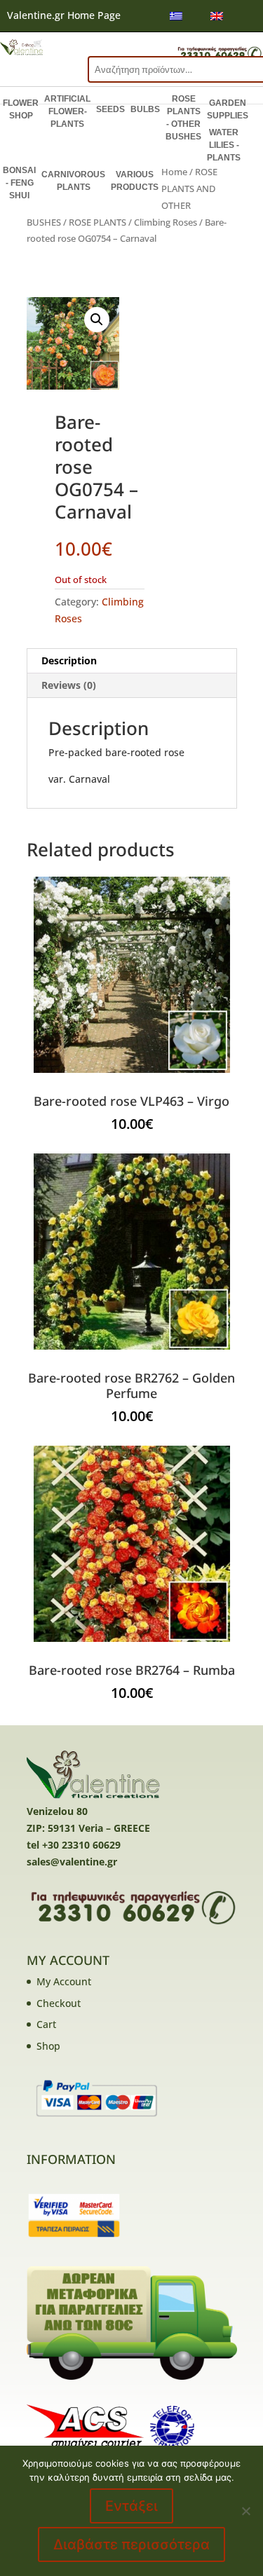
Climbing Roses (166, 222)
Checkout (59, 2003)
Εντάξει (131, 2506)
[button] (97, 320)
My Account (64, 1981)
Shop (48, 2046)
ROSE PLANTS (97, 222)
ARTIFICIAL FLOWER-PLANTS (67, 111)
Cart (46, 2024)
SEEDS (110, 109)
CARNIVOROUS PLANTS (73, 181)
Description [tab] (69, 660)
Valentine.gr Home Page (64, 15)
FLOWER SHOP (21, 109)
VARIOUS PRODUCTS (135, 181)
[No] (245, 2511)
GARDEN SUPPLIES (228, 109)
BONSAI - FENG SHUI (19, 183)
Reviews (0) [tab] (69, 685)
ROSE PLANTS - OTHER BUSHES (183, 118)
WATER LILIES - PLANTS (224, 145)
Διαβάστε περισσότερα (131, 2544)
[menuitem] (176, 16)
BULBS (145, 109)
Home (174, 172)
